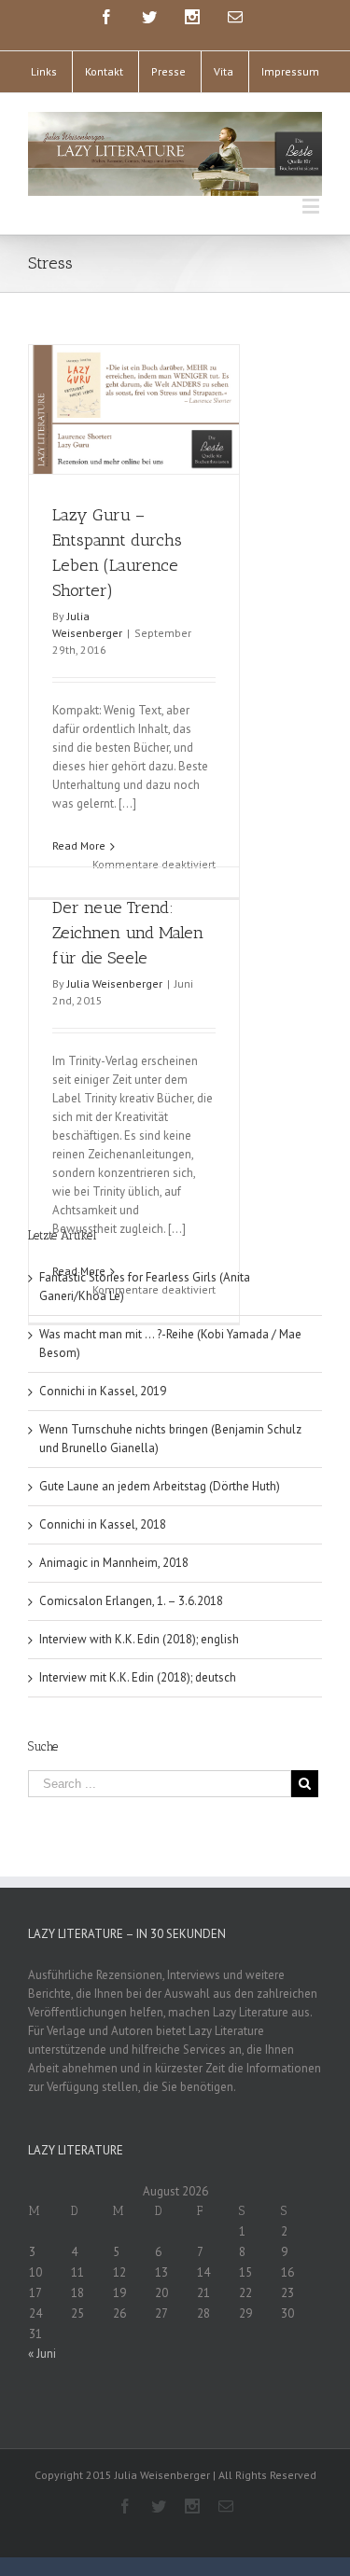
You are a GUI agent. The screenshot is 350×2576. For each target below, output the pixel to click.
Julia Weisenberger (115, 983)
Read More (79, 845)
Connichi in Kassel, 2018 (103, 1524)
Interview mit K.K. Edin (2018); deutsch (138, 1677)
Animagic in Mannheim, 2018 (114, 1563)
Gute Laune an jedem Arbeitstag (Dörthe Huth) (160, 1486)
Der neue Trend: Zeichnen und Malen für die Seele (128, 933)
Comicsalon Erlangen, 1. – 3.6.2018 (131, 1601)
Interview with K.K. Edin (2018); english (139, 1639)
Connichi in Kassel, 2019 (103, 1391)
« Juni (42, 2354)
